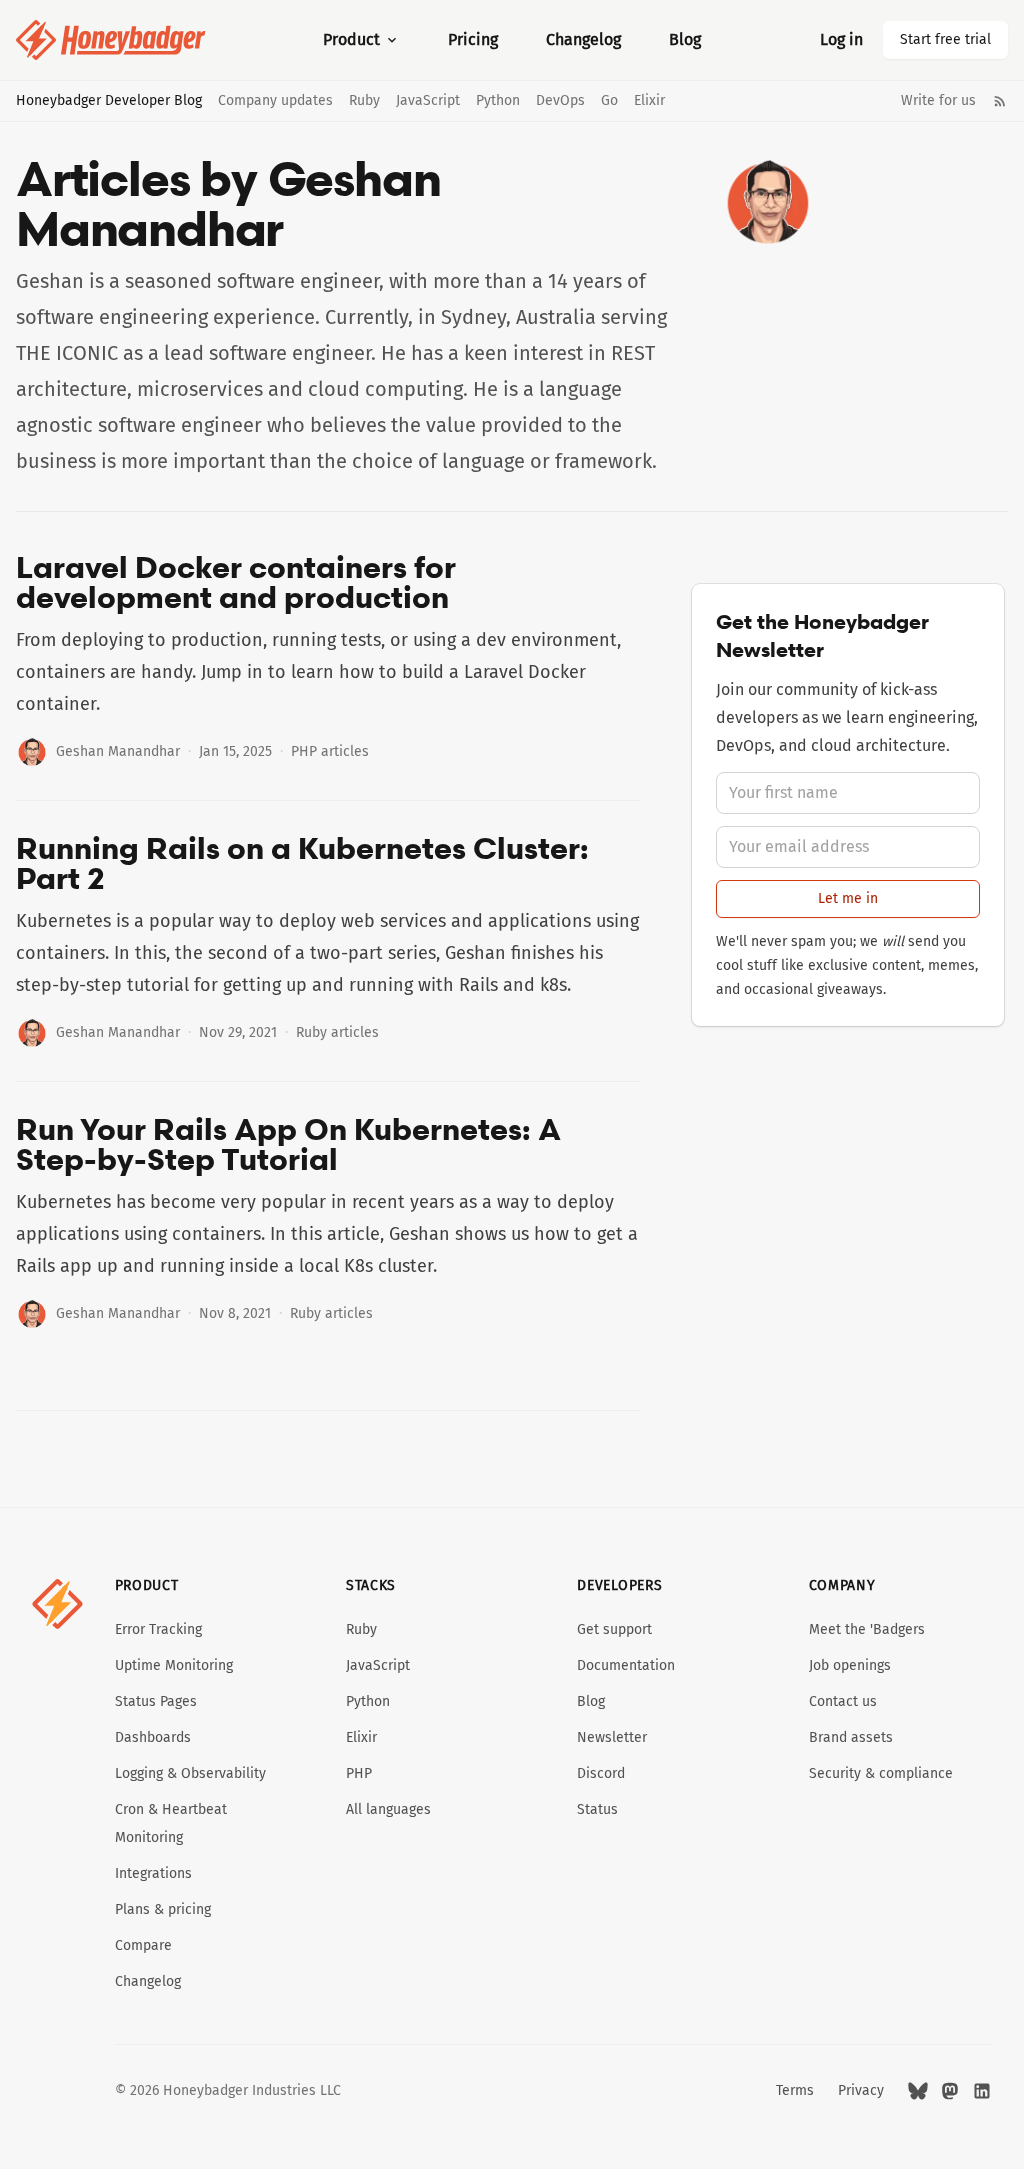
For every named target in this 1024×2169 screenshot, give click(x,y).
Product (351, 39)
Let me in (848, 898)
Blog (685, 39)
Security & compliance (881, 1773)
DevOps (560, 101)
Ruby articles (337, 1032)
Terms (795, 2090)
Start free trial (945, 39)
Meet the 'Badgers (867, 1629)
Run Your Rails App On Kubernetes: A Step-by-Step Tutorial (288, 1144)
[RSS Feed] (1000, 101)
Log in (841, 39)
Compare (143, 1945)
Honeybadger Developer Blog (109, 101)
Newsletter (612, 1737)
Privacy (861, 2090)
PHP (359, 1773)
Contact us (843, 1701)
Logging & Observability (190, 1773)
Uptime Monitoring (174, 1665)
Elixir (649, 101)
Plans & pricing (163, 1909)
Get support (614, 1629)
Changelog (583, 39)
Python (498, 101)
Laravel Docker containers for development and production (236, 582)
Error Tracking (158, 1629)
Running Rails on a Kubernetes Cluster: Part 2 (302, 863)
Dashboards (153, 1737)
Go (609, 101)
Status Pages (156, 1701)
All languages (388, 1809)
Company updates (275, 101)
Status (597, 1809)
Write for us (938, 101)
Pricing (473, 39)
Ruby (364, 101)
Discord (601, 1773)
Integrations (153, 1873)
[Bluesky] (918, 2091)
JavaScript (428, 101)
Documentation (626, 1665)
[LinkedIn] (982, 2091)
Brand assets (851, 1737)
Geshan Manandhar (118, 751)
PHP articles (330, 751)
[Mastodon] (950, 2091)
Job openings (850, 1665)
